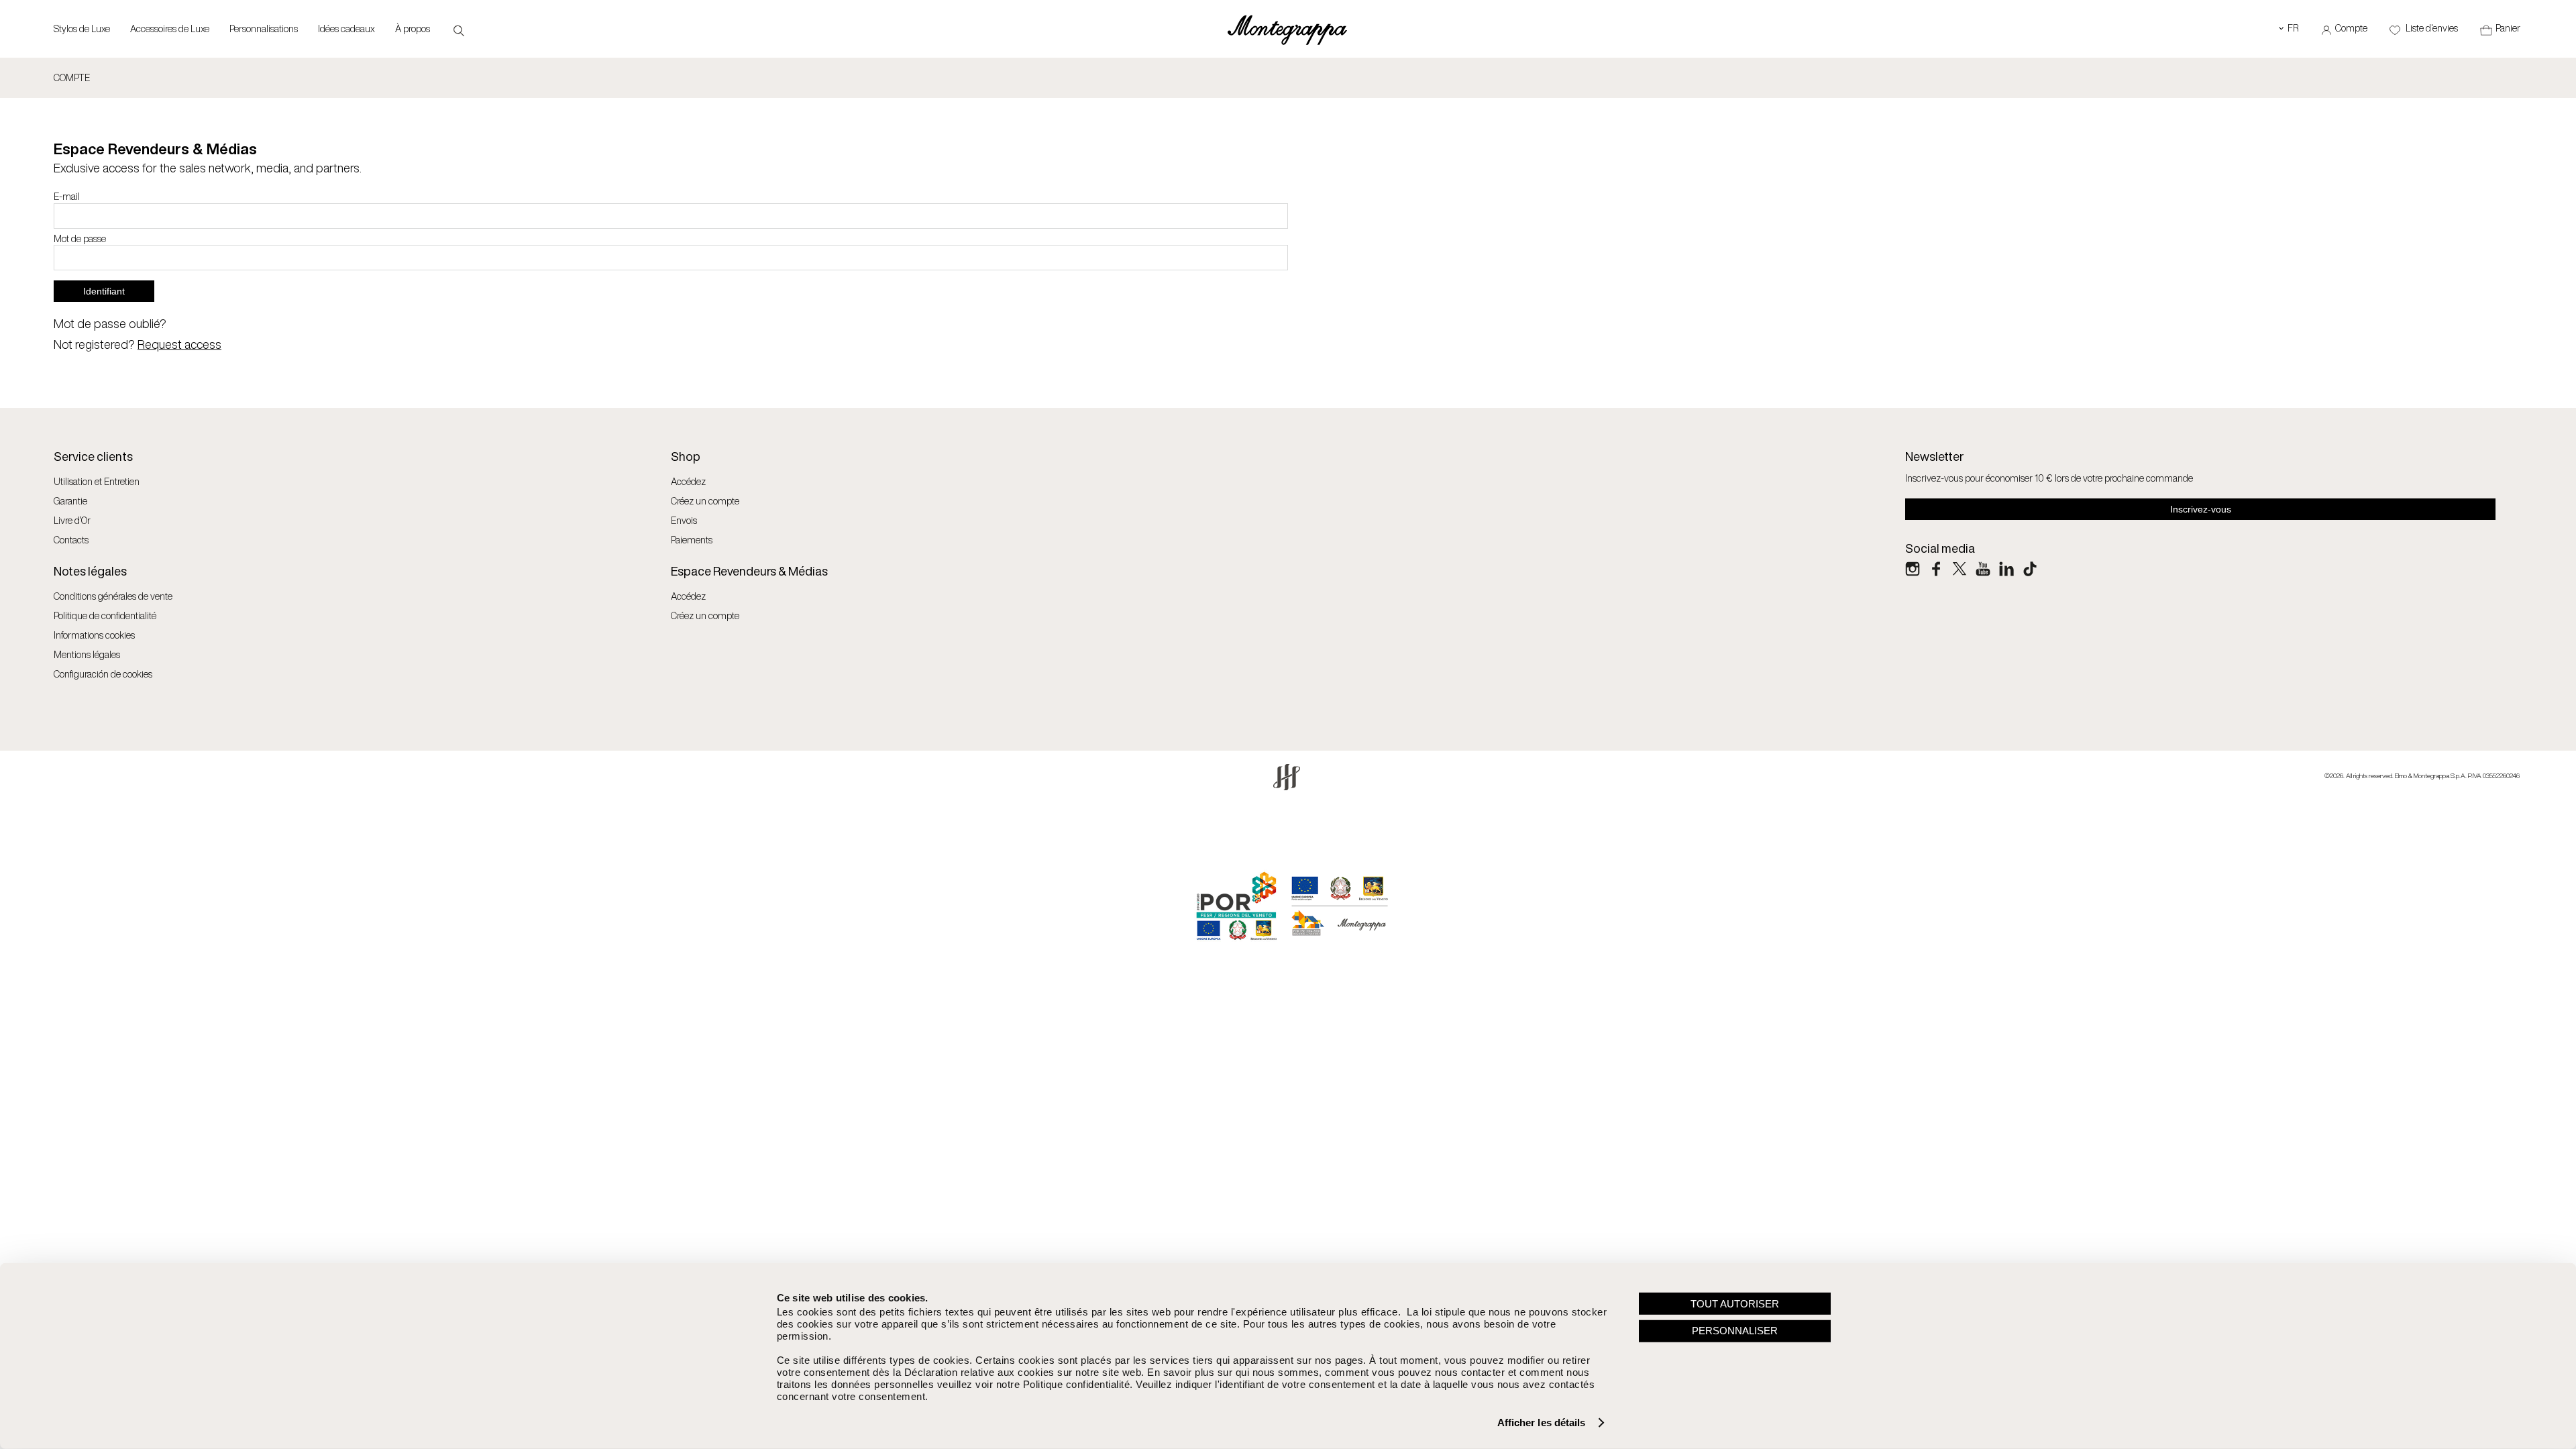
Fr (2289, 28)
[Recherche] (459, 30)
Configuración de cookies (103, 674)
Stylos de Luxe (82, 29)
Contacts (71, 540)
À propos (413, 29)
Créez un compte (705, 501)
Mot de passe (80, 239)
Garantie (70, 501)
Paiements (692, 540)
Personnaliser (1735, 1331)
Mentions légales (87, 654)
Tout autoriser (1735, 1303)
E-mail (67, 197)
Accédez (688, 481)
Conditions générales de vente (113, 596)
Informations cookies (94, 635)
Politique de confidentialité (105, 615)
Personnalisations (264, 29)
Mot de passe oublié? (110, 323)
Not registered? (138, 344)
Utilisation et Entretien (97, 481)
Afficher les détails (1542, 1423)
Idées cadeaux (346, 29)
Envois (684, 520)
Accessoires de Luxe (170, 29)
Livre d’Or (72, 520)
